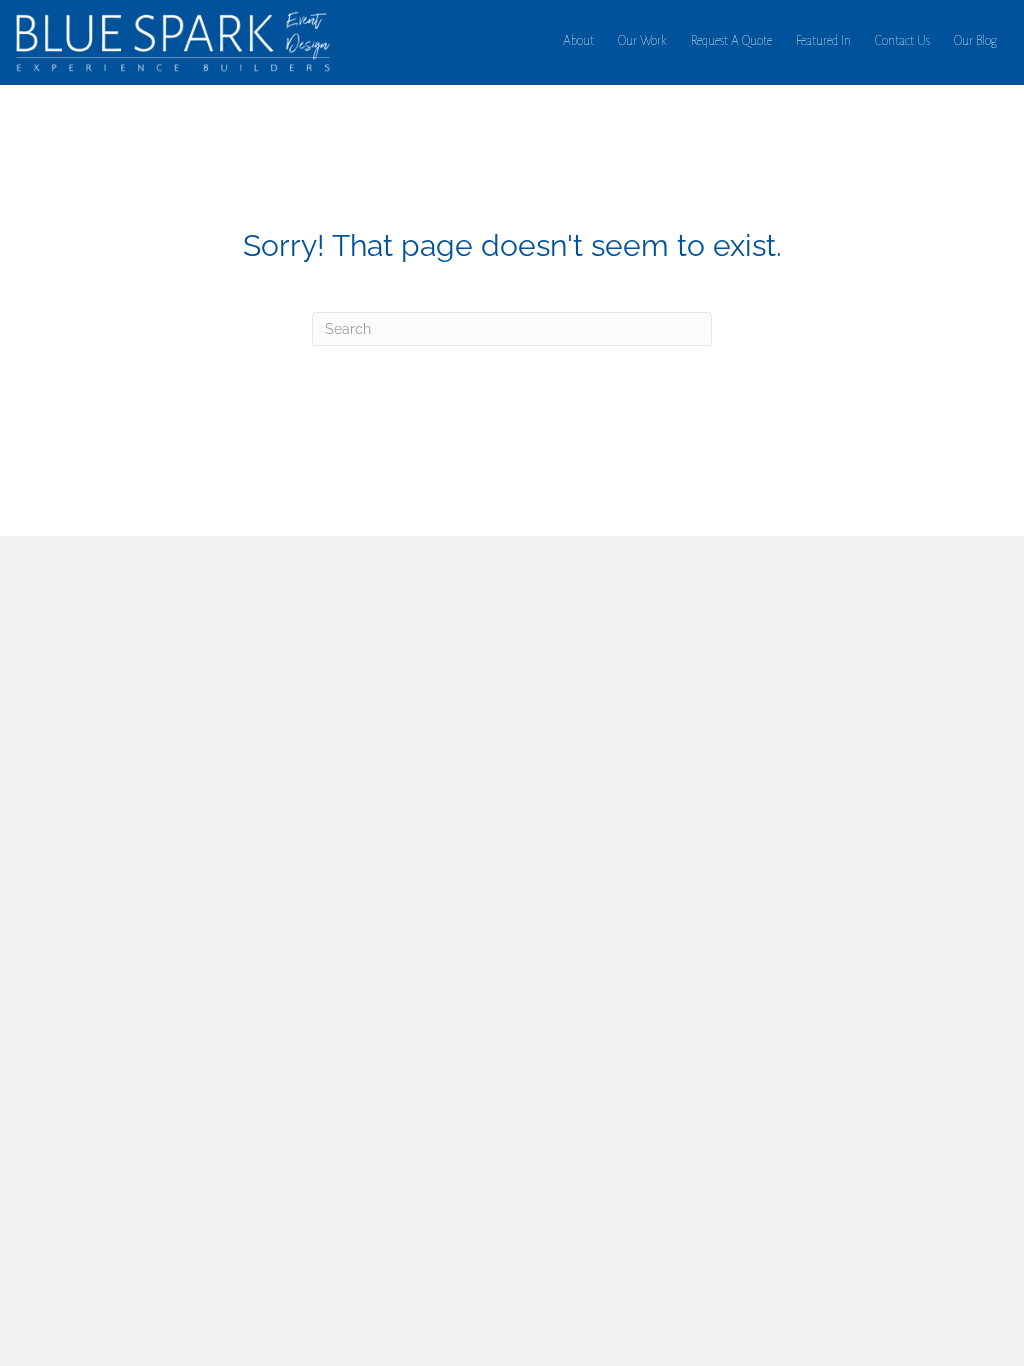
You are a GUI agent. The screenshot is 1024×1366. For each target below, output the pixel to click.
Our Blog (975, 41)
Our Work (642, 41)
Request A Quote (731, 41)
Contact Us (902, 41)
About (578, 41)
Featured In (823, 41)
